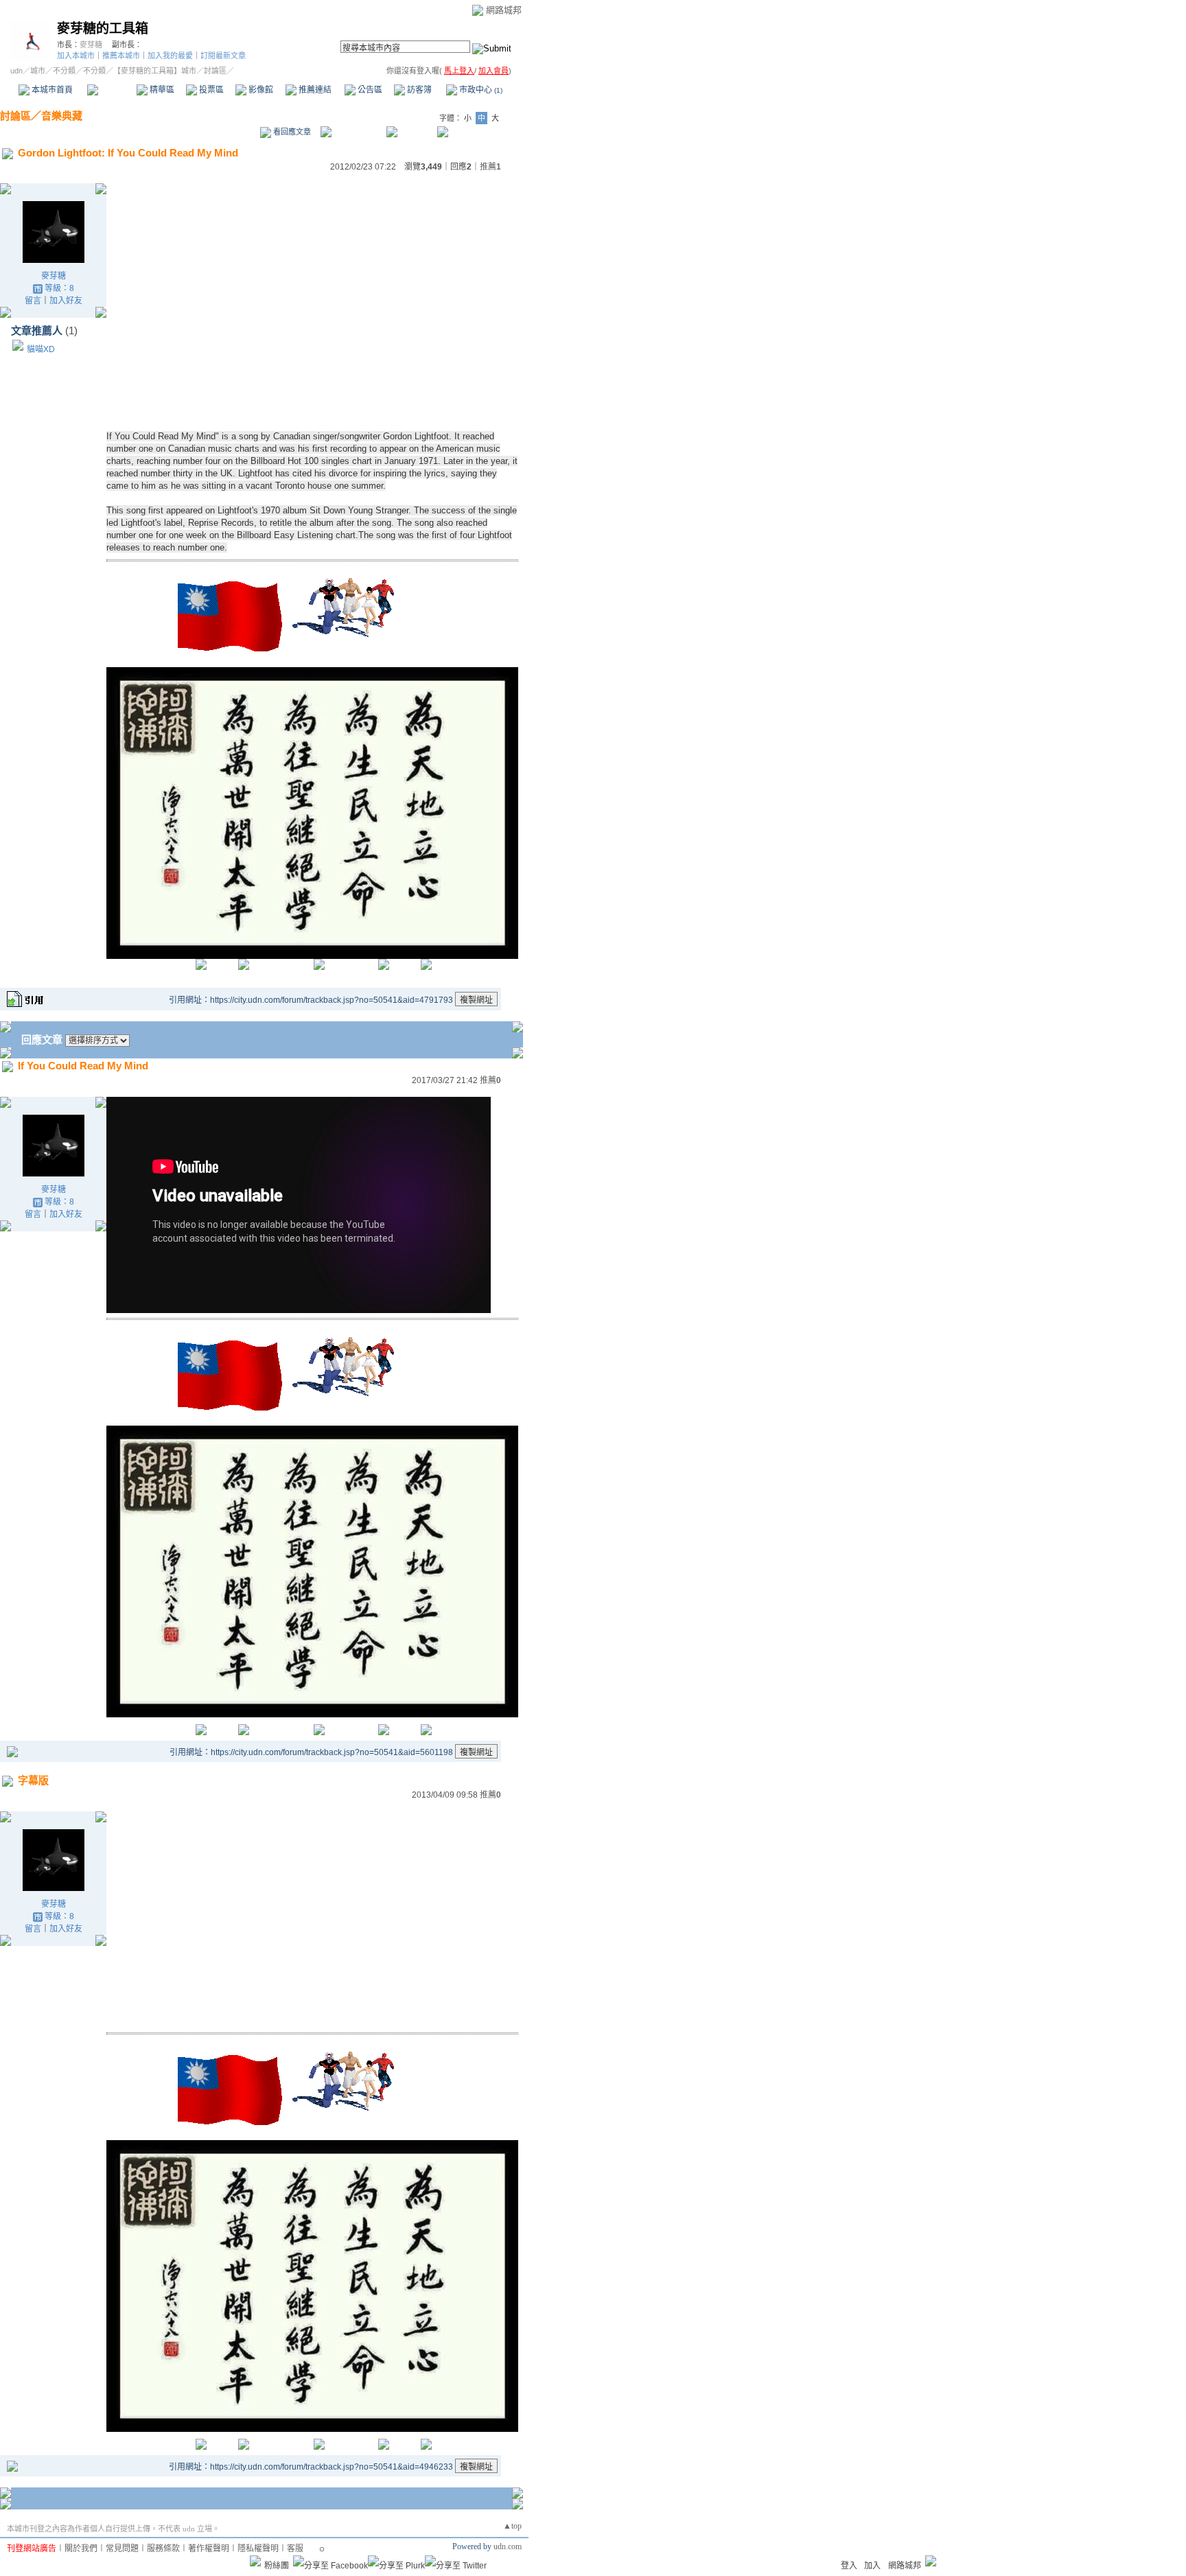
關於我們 (81, 2549)
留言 (33, 301)
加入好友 (66, 301)
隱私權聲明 (258, 2549)
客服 (295, 2549)
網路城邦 (504, 10)
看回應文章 (291, 132)
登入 (849, 2566)
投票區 (210, 90)
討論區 (112, 90)
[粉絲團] (255, 2561)
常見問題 (122, 2549)
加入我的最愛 (170, 56)
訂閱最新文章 (223, 56)
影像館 (260, 90)
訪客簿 (418, 90)
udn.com (508, 2546)
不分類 (64, 71)
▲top (512, 2526)
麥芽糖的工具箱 (103, 28)
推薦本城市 (121, 56)
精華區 (161, 90)
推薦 (490, 167)
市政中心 (480, 90)
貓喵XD (41, 349)
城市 (38, 71)
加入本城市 (76, 56)
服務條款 (163, 2549)
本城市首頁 (51, 90)
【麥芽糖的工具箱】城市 (155, 71)
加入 (872, 2566)
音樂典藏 (62, 116)
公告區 (369, 90)
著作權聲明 (209, 2549)
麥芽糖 (91, 45)
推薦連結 (314, 90)
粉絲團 (277, 2566)
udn (16, 71)
